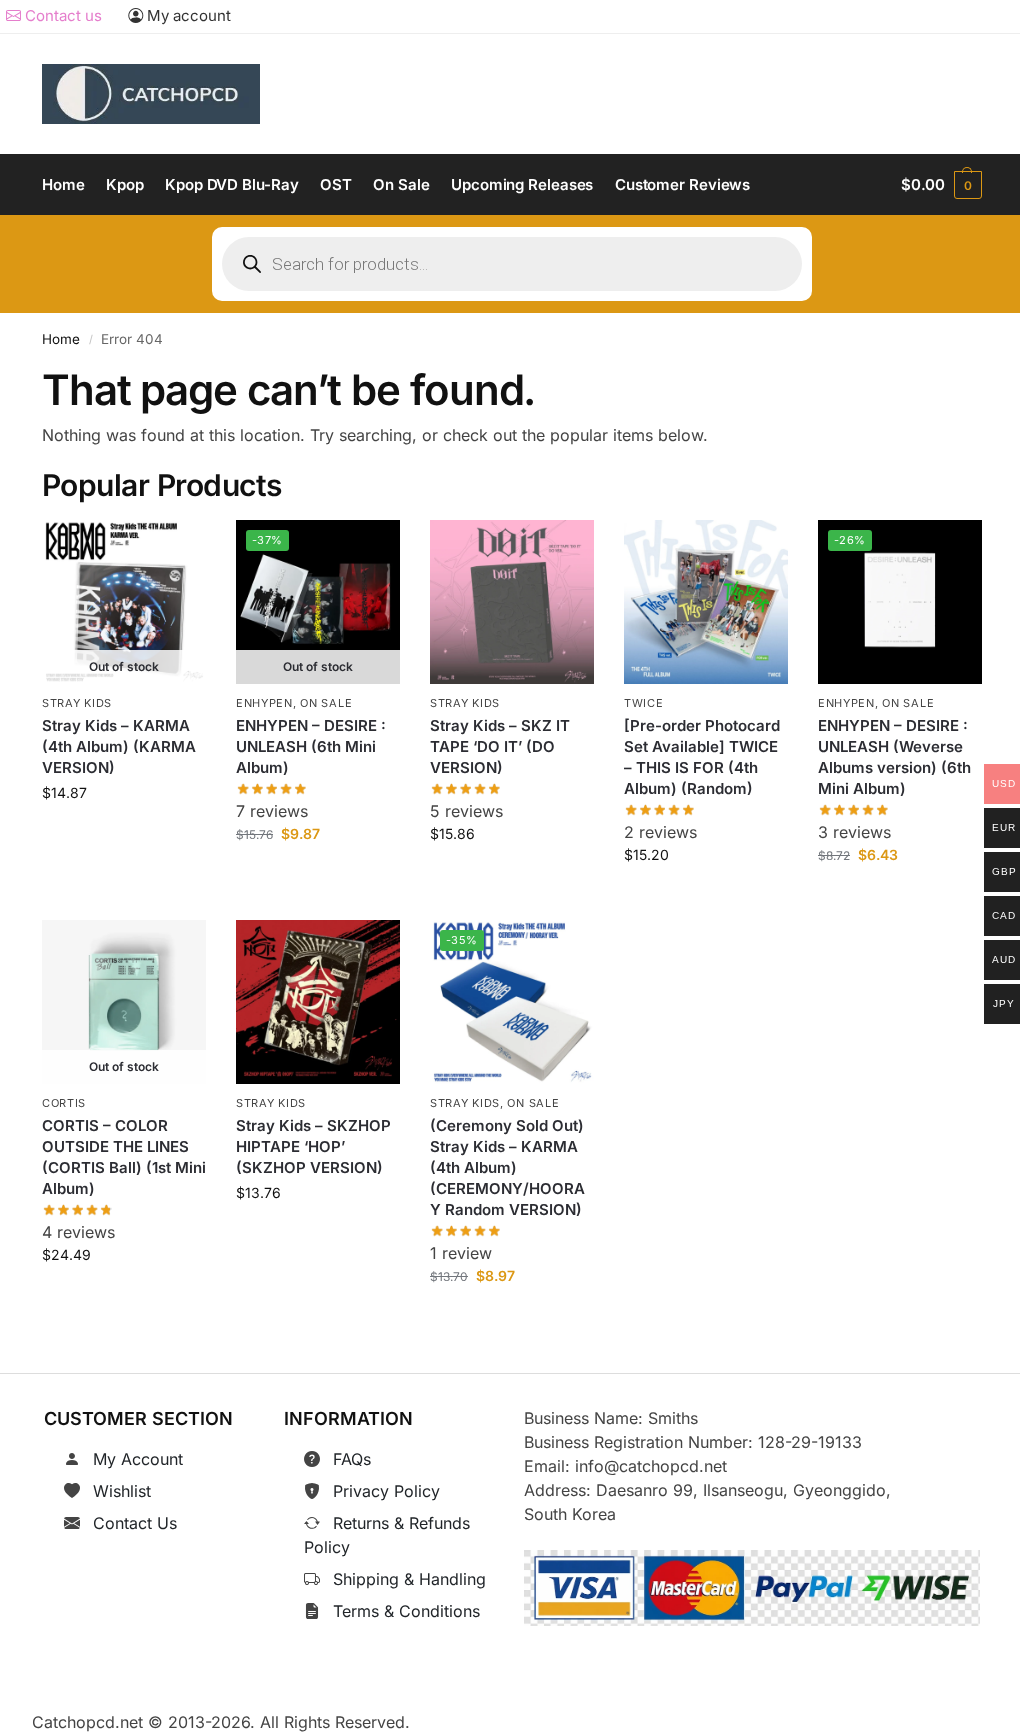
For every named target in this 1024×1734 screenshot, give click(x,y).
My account (187, 15)
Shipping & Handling (409, 1579)
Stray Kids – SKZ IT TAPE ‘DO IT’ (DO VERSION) (500, 747)
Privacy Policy (386, 1491)
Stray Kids (77, 703)
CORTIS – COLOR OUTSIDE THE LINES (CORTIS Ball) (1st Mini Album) (124, 1158)
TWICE (644, 703)
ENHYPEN (264, 703)
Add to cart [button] (511, 878)
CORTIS (64, 1103)
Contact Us (135, 1523)
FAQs (352, 1459)
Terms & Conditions (406, 1611)
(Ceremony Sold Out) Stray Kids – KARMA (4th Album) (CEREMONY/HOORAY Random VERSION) (507, 1168)
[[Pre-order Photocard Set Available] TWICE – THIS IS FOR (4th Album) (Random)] (706, 602)
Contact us (61, 15)
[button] (941, 185)
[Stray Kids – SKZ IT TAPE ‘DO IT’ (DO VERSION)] (512, 602)
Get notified (124, 838)
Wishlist (122, 1491)
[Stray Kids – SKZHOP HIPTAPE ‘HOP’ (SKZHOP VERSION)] (318, 1002)
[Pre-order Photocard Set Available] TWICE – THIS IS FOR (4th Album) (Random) (702, 758)
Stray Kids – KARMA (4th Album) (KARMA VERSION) (119, 747)
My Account (138, 1459)
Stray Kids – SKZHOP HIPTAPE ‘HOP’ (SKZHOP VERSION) (313, 1147)
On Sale (326, 703)
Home (61, 339)
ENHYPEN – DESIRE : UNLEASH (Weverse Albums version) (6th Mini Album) (894, 758)
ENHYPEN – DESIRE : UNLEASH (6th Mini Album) (311, 747)
